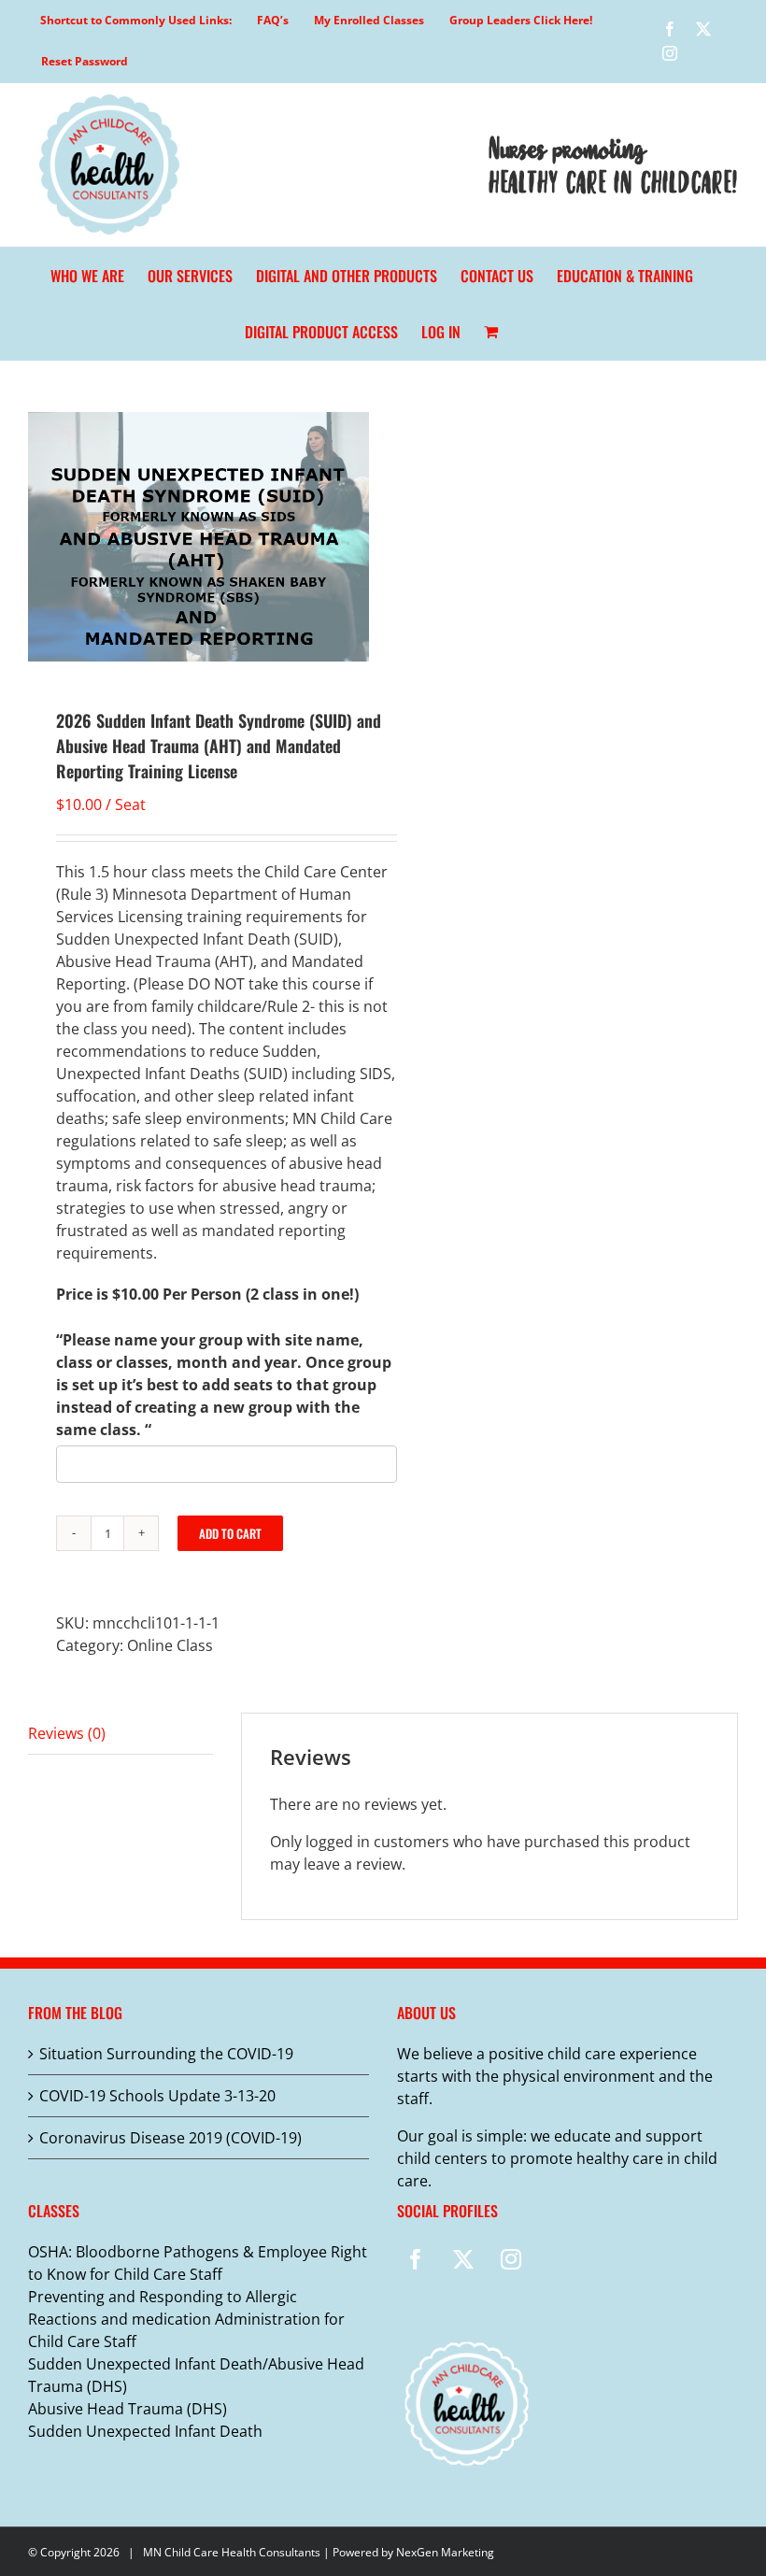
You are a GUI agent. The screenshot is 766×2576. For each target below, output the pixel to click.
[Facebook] (416, 2259)
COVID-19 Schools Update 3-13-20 (157, 2096)
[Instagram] (511, 2259)
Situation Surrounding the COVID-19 (166, 2054)
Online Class (170, 1645)
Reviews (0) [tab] (67, 1733)
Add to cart (230, 1533)
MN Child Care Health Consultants (232, 2552)
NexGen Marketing (445, 2552)
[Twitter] (463, 2259)
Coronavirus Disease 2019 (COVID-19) (170, 2138)
